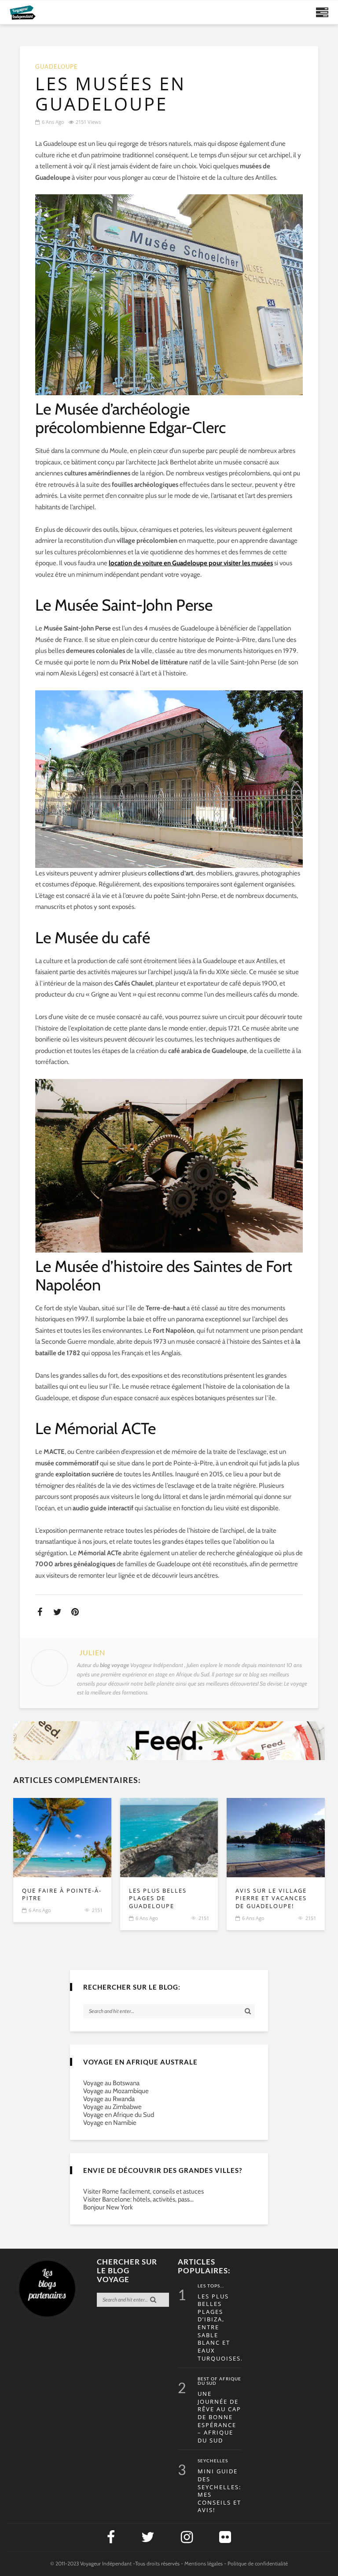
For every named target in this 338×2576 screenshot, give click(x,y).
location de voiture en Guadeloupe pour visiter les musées (191, 563)
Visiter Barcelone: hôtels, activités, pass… (138, 2199)
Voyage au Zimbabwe (112, 2107)
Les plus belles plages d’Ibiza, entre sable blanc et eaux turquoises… (220, 2328)
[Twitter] (148, 2537)
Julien (92, 1653)
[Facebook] (111, 2537)
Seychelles (213, 2461)
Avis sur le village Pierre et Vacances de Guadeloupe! (271, 1898)
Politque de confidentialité (258, 2563)
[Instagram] (187, 2537)
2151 (97, 1910)
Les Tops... (211, 2286)
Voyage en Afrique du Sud (119, 2115)
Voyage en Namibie (110, 2123)
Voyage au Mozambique (116, 2091)
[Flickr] (225, 2537)
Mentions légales (204, 2563)
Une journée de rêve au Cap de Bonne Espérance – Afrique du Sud (219, 2417)
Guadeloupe (57, 67)
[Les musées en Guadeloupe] (62, 1838)
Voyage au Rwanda (109, 2099)
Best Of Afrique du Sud (219, 2381)
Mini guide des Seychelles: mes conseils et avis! (219, 2491)
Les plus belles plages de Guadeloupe (158, 1898)
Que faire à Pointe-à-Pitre (62, 1895)
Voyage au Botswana (111, 2083)
